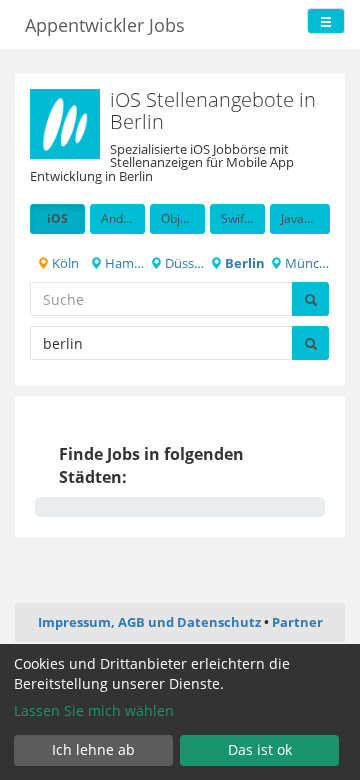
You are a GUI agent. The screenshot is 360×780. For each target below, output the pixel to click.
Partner (297, 622)
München (306, 263)
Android (123, 218)
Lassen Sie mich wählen (94, 710)
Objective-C (183, 218)
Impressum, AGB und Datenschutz (149, 622)
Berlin (243, 263)
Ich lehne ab (93, 749)
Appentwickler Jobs (105, 25)
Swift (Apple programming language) (243, 218)
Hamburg (123, 263)
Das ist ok (260, 749)
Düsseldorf (183, 263)
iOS (57, 218)
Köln (64, 263)
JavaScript (305, 218)
